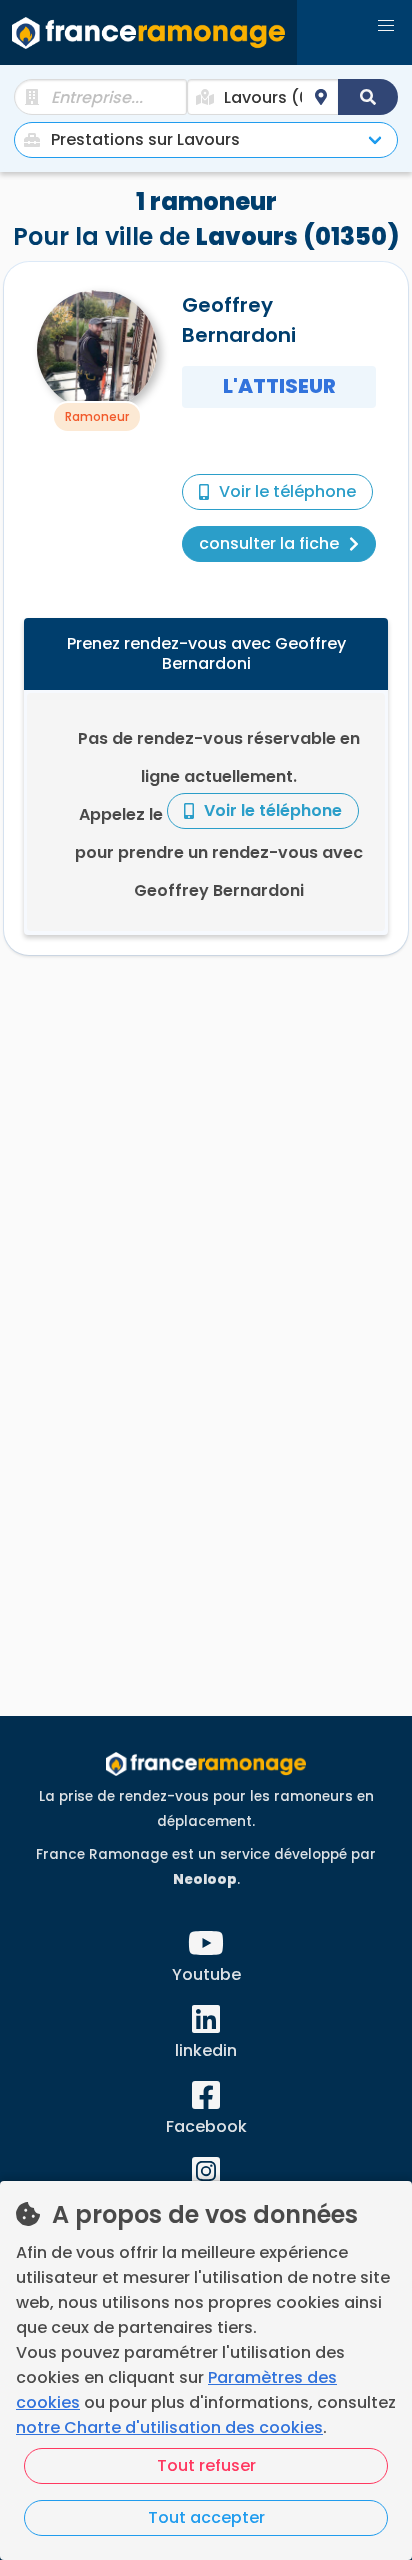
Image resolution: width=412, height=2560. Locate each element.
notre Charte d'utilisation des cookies (169, 2427)
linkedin (206, 2050)
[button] (386, 26)
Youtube (206, 1974)
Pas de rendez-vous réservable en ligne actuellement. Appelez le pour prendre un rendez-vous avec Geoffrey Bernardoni (219, 814)
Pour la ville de (206, 219)
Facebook (206, 2126)
